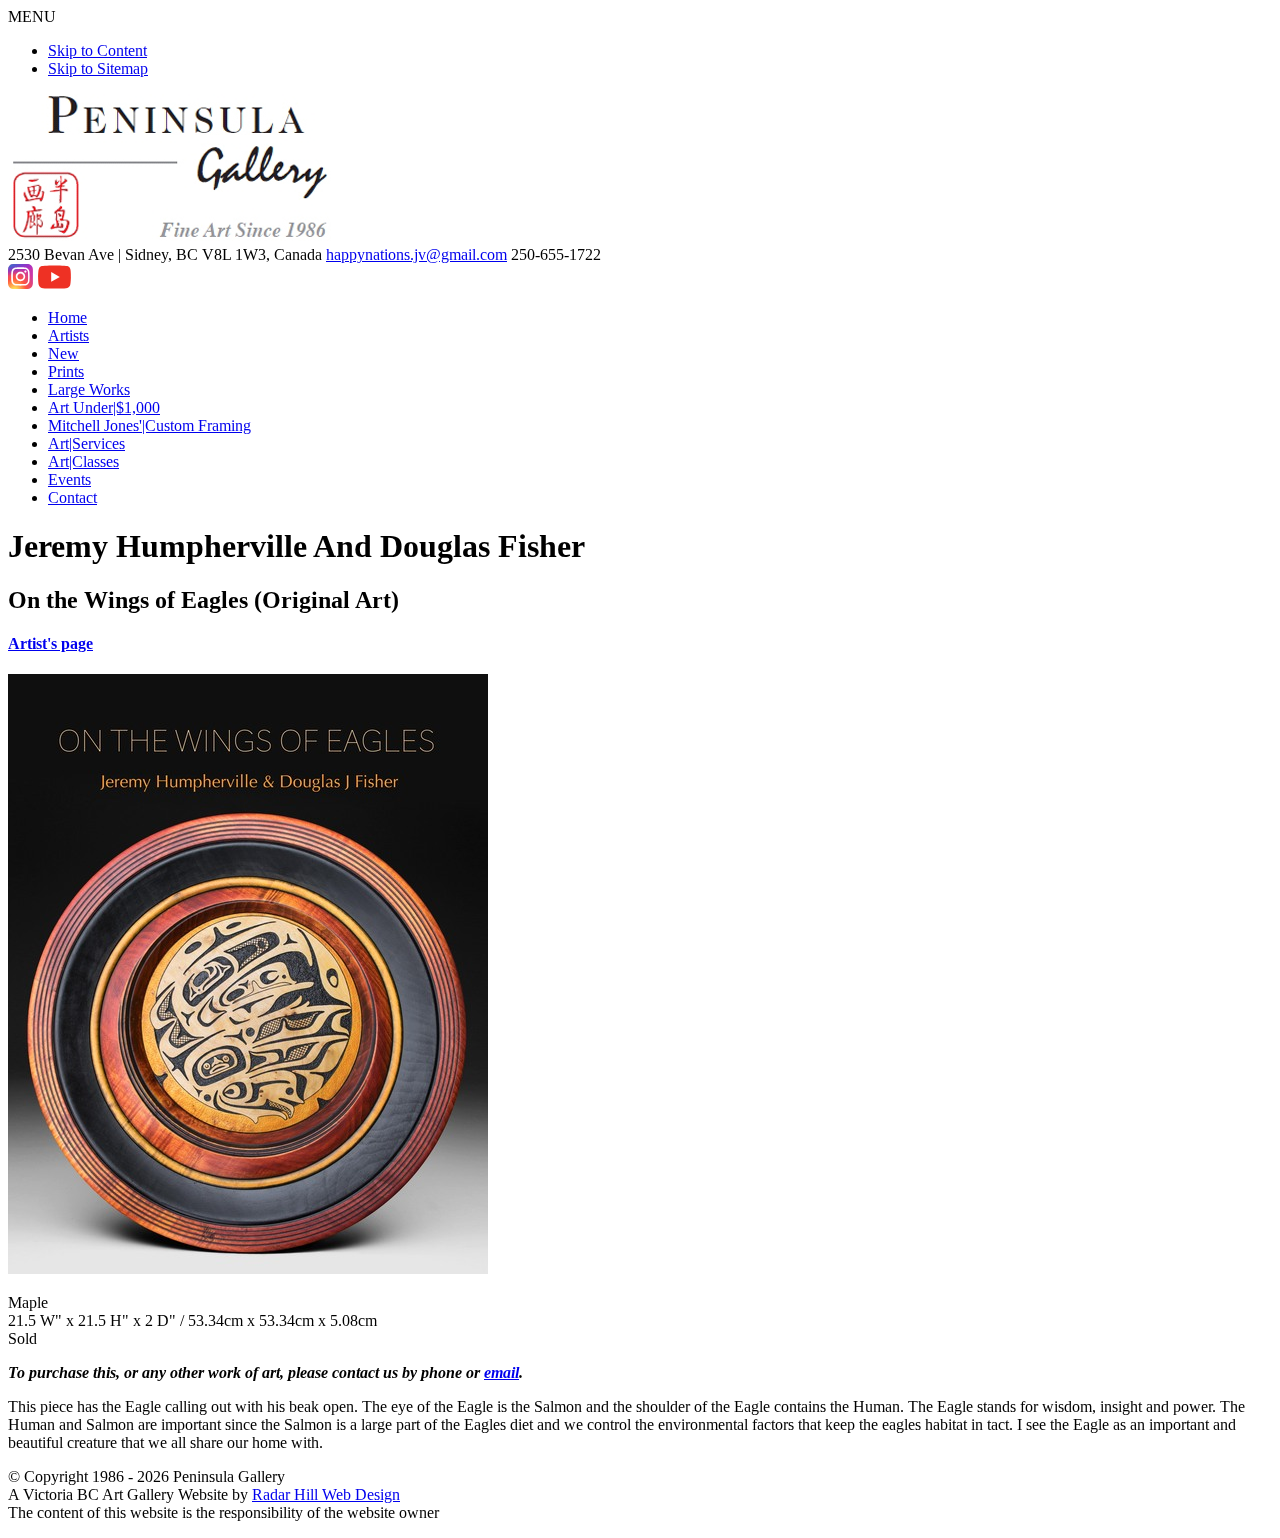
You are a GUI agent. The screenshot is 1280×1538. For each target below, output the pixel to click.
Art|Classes (83, 461)
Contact (72, 497)
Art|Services (86, 443)
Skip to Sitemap (98, 68)
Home (67, 317)
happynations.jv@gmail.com (416, 254)
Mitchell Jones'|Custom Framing (149, 425)
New (63, 353)
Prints (66, 371)
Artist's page (50, 643)
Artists (68, 335)
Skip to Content (97, 50)
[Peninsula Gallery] (172, 236)
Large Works (89, 389)
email (501, 1372)
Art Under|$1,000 (104, 407)
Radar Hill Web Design (326, 1494)
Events (69, 479)
